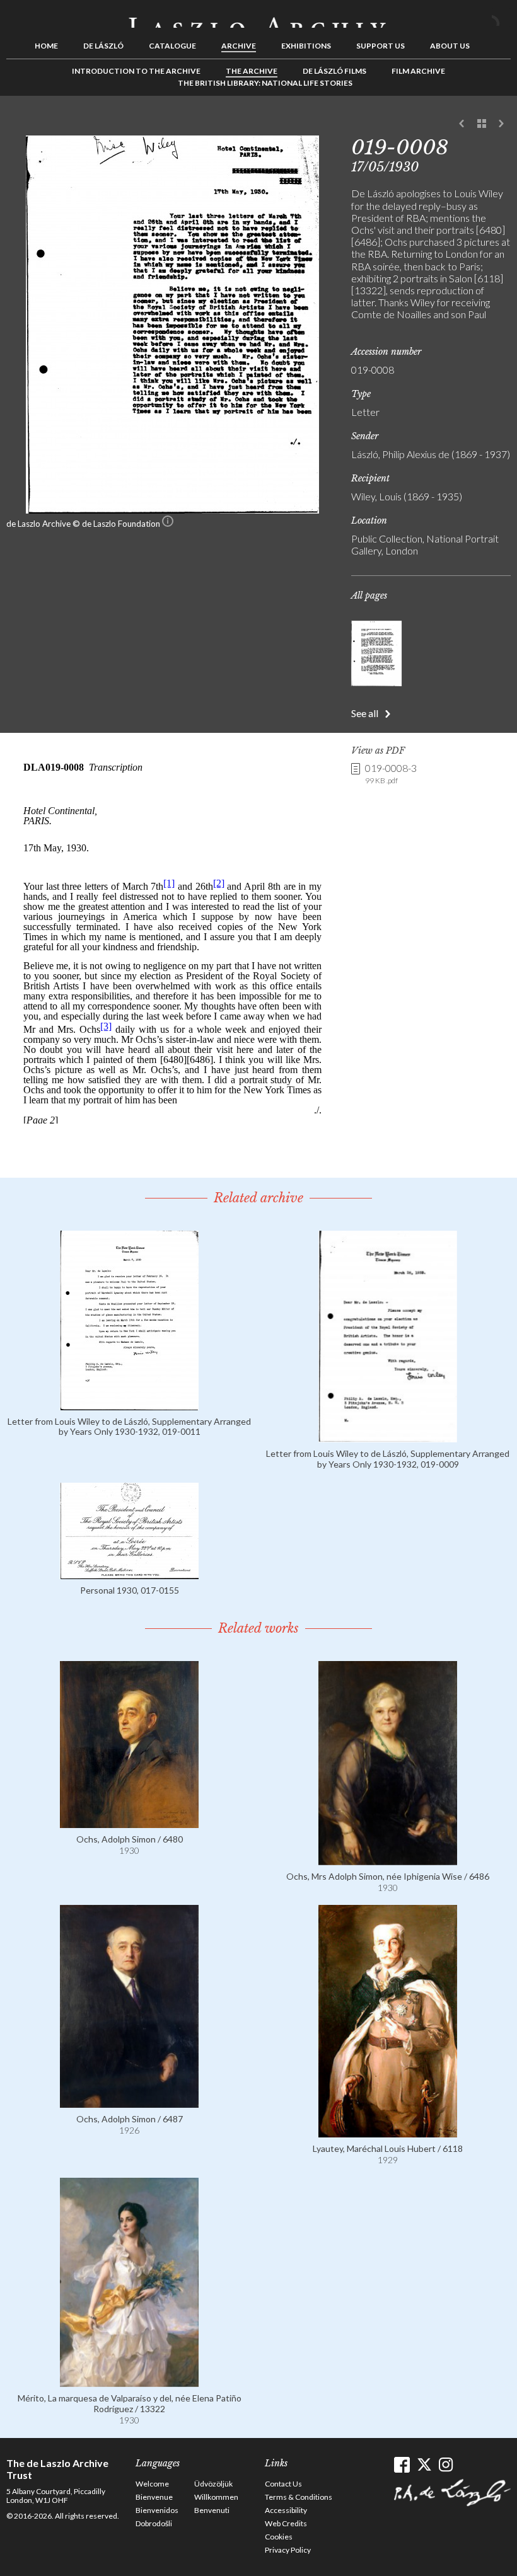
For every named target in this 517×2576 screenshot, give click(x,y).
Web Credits (286, 2523)
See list (482, 124)
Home (46, 46)
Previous (462, 124)
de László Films (334, 71)
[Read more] (129, 1404)
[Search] (501, 18)
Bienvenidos (157, 2510)
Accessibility (286, 2510)
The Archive (252, 71)
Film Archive (418, 71)
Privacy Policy (288, 2550)
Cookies (279, 2537)
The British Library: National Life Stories (265, 83)
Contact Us (283, 2484)
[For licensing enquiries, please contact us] (168, 524)
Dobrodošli (154, 2523)
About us (450, 46)
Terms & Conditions (299, 2497)
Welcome (152, 2484)
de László (103, 46)
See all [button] (365, 713)
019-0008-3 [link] (391, 773)
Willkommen (216, 2497)
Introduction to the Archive (136, 71)
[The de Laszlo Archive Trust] (258, 17)
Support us (380, 46)
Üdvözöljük (213, 2484)
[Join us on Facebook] (402, 2465)
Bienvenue (154, 2497)
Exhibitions (306, 46)
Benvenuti (212, 2510)
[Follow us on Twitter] (424, 2465)
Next (501, 124)
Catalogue (172, 46)
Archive (239, 46)
